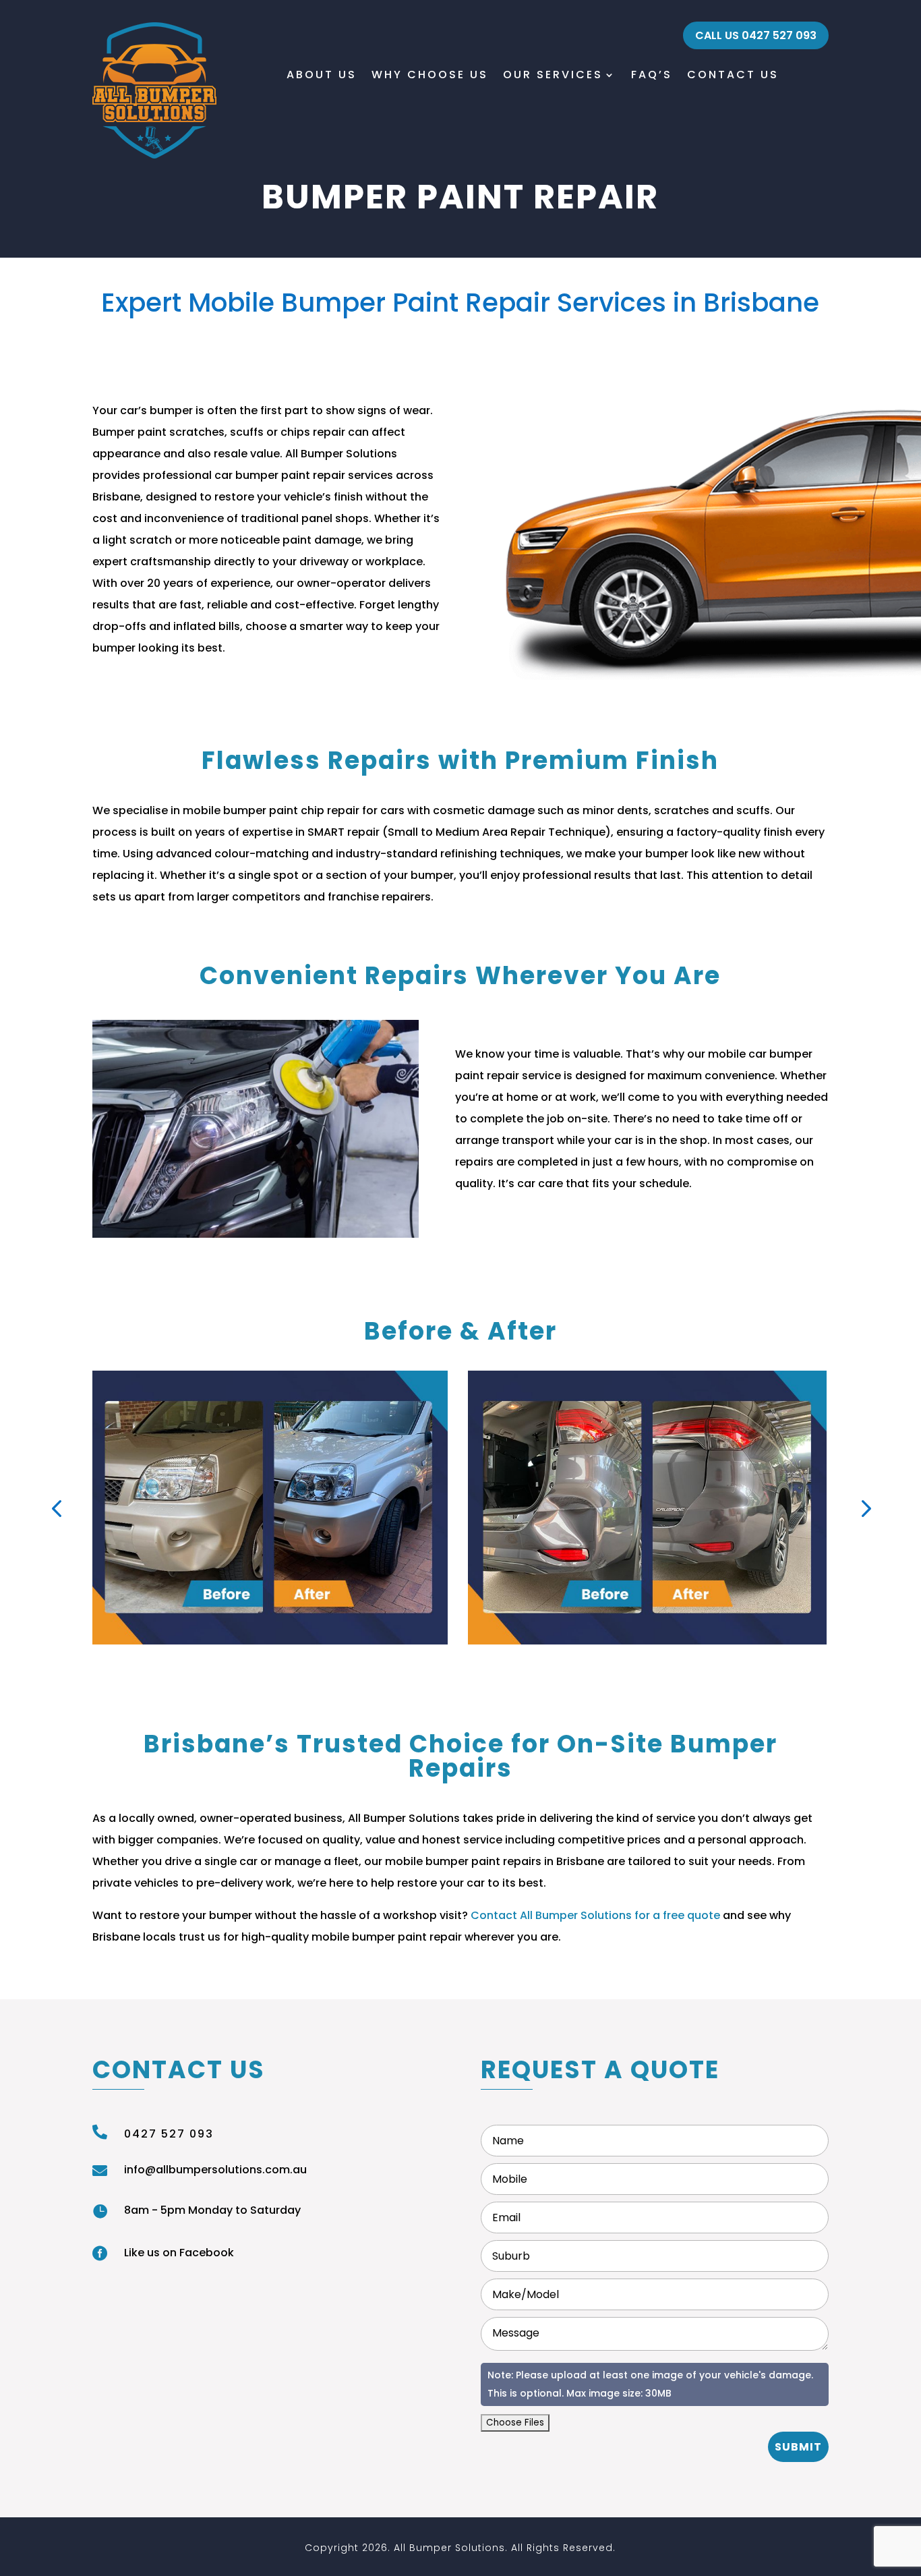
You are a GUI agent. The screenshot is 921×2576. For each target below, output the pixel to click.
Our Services (553, 75)
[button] (56, 1507)
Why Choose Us (430, 75)
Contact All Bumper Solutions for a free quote (595, 1915)
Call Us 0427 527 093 (756, 35)
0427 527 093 (169, 2134)
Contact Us (733, 75)
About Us (322, 75)
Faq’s (652, 75)
